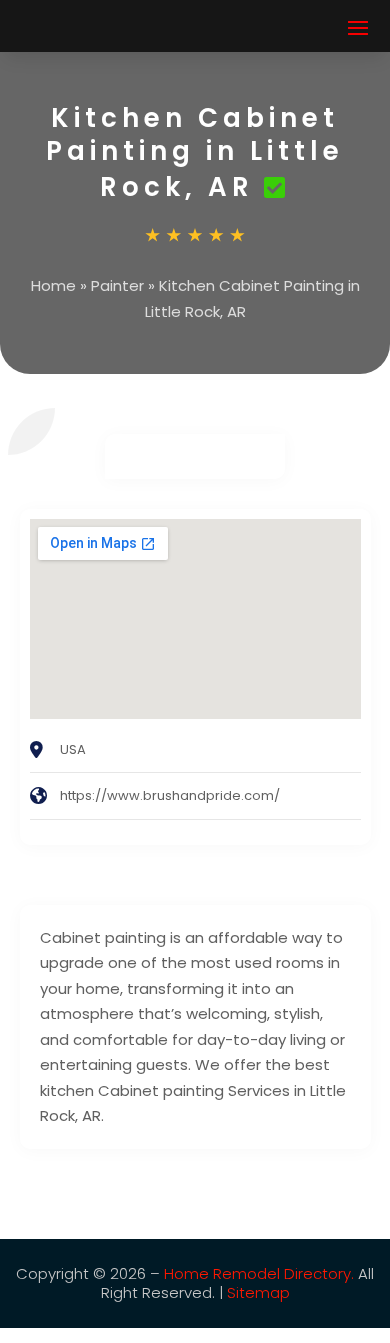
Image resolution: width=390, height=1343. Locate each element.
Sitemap (258, 1292)
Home (53, 285)
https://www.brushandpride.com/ (170, 795)
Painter (117, 285)
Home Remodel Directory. (259, 1273)
